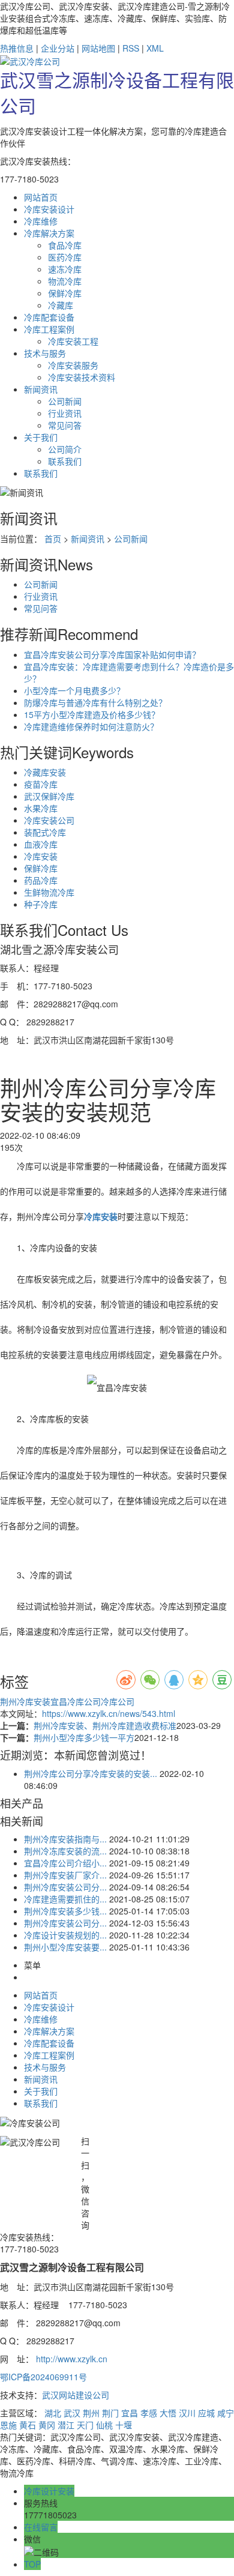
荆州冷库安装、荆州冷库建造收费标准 (105, 1725)
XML (155, 48)
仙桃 (104, 2425)
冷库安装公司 (49, 820)
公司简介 (65, 449)
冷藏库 (61, 305)
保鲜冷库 (65, 293)
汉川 (187, 2413)
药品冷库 (41, 880)
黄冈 (47, 2425)
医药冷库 (65, 257)
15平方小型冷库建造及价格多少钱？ (92, 714)
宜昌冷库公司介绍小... (65, 1863)
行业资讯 (65, 413)
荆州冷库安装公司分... (65, 1887)
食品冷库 (65, 245)
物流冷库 (65, 281)
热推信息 (17, 48)
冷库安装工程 (73, 341)
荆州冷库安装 (25, 1701)
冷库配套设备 (49, 2043)
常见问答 (65, 425)
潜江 (66, 2425)
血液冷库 (41, 844)
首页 (53, 538)
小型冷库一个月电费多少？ (74, 690)
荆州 (91, 2413)
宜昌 (130, 2413)
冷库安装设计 (49, 2007)
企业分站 (58, 48)
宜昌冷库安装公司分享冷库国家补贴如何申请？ (112, 654)
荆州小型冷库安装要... (65, 1947)
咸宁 (226, 2413)
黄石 (28, 2425)
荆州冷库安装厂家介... (65, 1875)
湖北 (53, 2413)
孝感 (149, 2413)
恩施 (8, 2425)
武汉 (72, 2413)
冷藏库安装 (45, 772)
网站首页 (41, 1995)
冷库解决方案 (49, 2031)
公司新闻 (65, 401)
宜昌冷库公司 (76, 1701)
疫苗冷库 (41, 784)
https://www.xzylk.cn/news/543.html (109, 1713)
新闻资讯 (88, 538)
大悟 (168, 2413)
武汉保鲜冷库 (49, 796)
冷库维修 (41, 2019)
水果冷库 (41, 808)
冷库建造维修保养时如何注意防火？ (91, 726)
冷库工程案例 (49, 2055)
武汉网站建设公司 (76, 2395)
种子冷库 (41, 904)
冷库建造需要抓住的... (65, 1899)
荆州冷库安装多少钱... (65, 1911)
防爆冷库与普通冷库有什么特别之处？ (95, 702)
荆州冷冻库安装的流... (65, 1851)
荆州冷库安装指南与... (65, 1839)
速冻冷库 (65, 269)
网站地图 (98, 48)
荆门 (110, 2413)
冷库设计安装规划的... (65, 1935)
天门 (85, 2425)
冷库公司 (118, 1701)
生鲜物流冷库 (49, 892)
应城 (206, 2413)
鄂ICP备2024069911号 (43, 2377)
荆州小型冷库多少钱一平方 (84, 1737)
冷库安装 (41, 856)
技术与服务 (45, 2067)
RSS (131, 48)
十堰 (124, 2425)
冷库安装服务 (73, 365)
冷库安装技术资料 (82, 377)
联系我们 (65, 461)
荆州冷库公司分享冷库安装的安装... (91, 1773)
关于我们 (41, 2091)
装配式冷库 (45, 832)
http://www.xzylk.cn (72, 2359)
